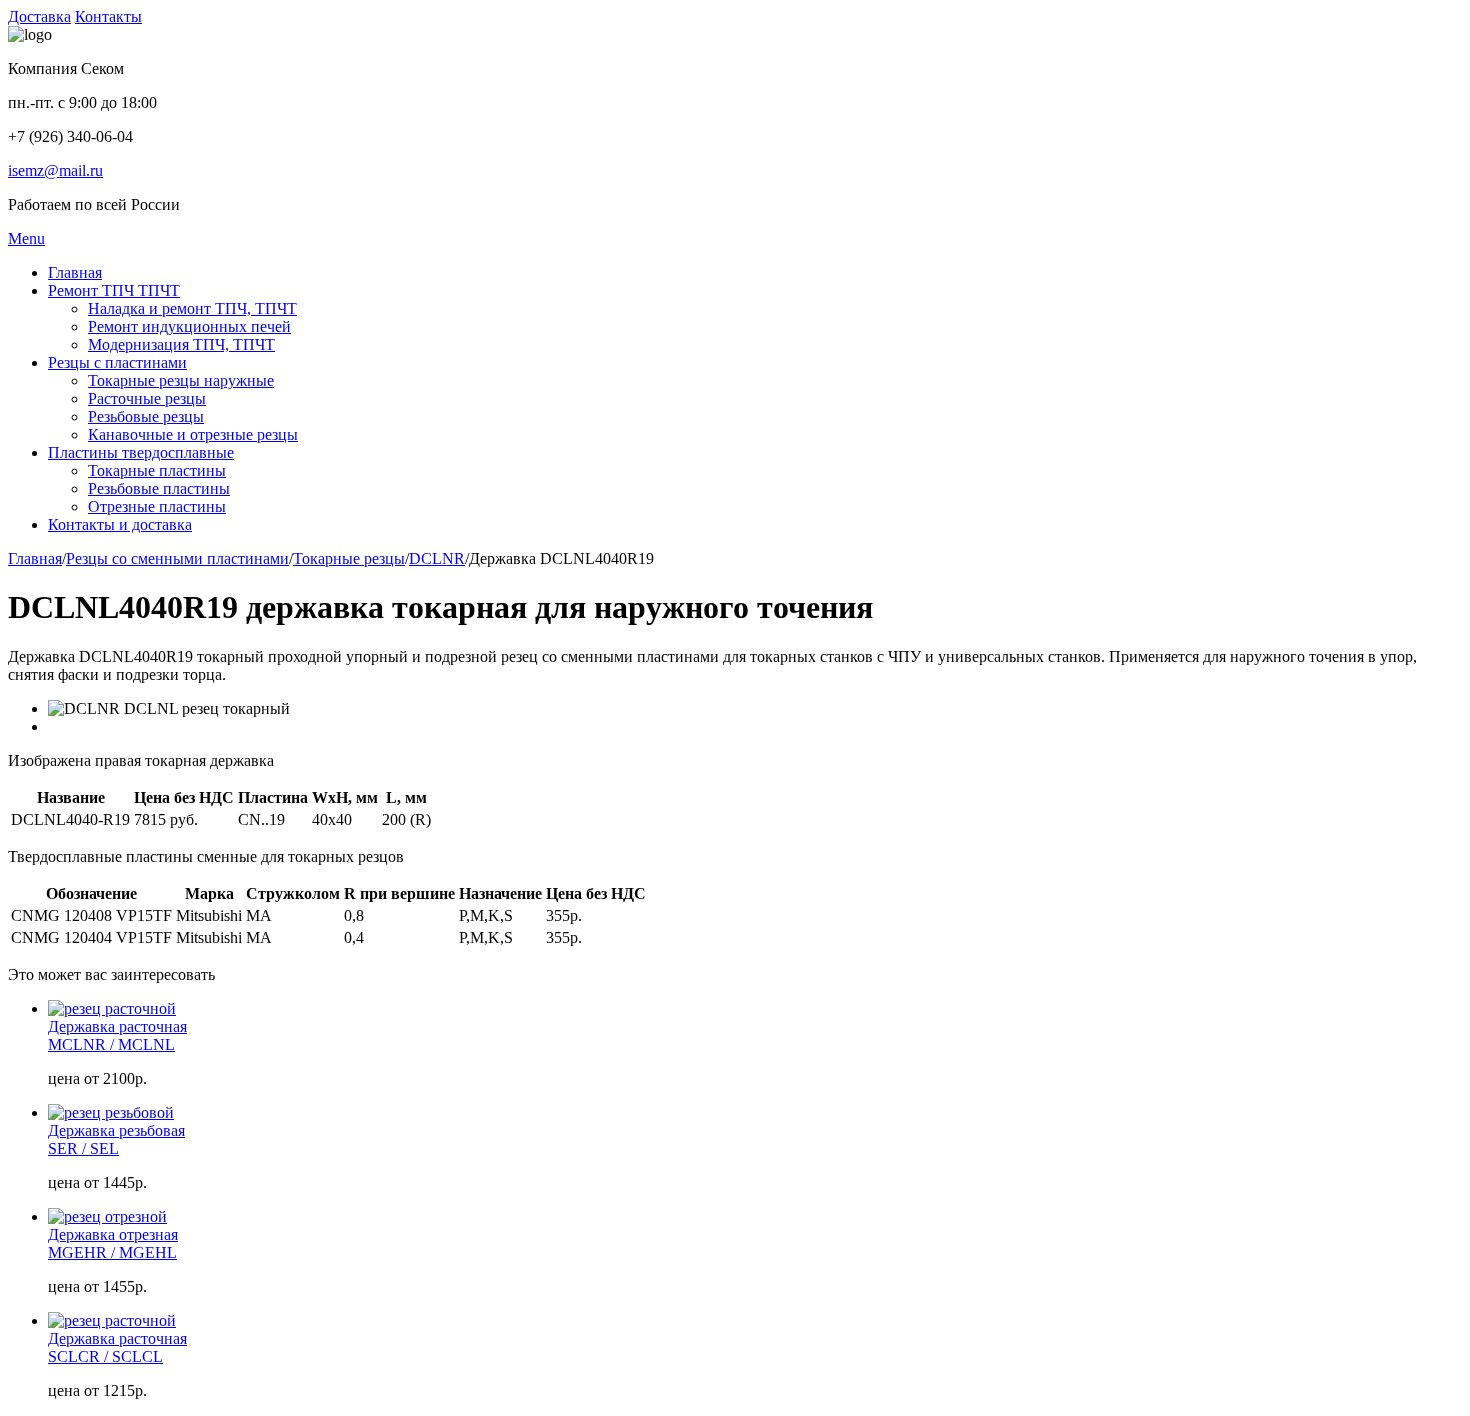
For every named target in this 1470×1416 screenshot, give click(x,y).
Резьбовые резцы (146, 416)
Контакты (108, 16)
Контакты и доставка (120, 524)
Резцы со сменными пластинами (177, 558)
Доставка (39, 16)
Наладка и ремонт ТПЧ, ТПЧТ (192, 308)
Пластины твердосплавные (141, 452)
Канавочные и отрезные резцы (193, 434)
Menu (26, 238)
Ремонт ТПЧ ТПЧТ (114, 290)
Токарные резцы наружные (181, 380)
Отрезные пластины (157, 506)
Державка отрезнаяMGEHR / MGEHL (113, 1243)
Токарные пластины (157, 470)
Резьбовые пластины (159, 488)
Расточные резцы (147, 398)
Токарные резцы (349, 558)
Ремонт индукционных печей (189, 326)
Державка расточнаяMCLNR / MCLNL (117, 1035)
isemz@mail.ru (55, 170)
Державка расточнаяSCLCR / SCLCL (117, 1347)
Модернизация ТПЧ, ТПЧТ (181, 344)
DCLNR (437, 558)
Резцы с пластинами (117, 362)
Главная (75, 272)
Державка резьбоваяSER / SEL (116, 1139)
